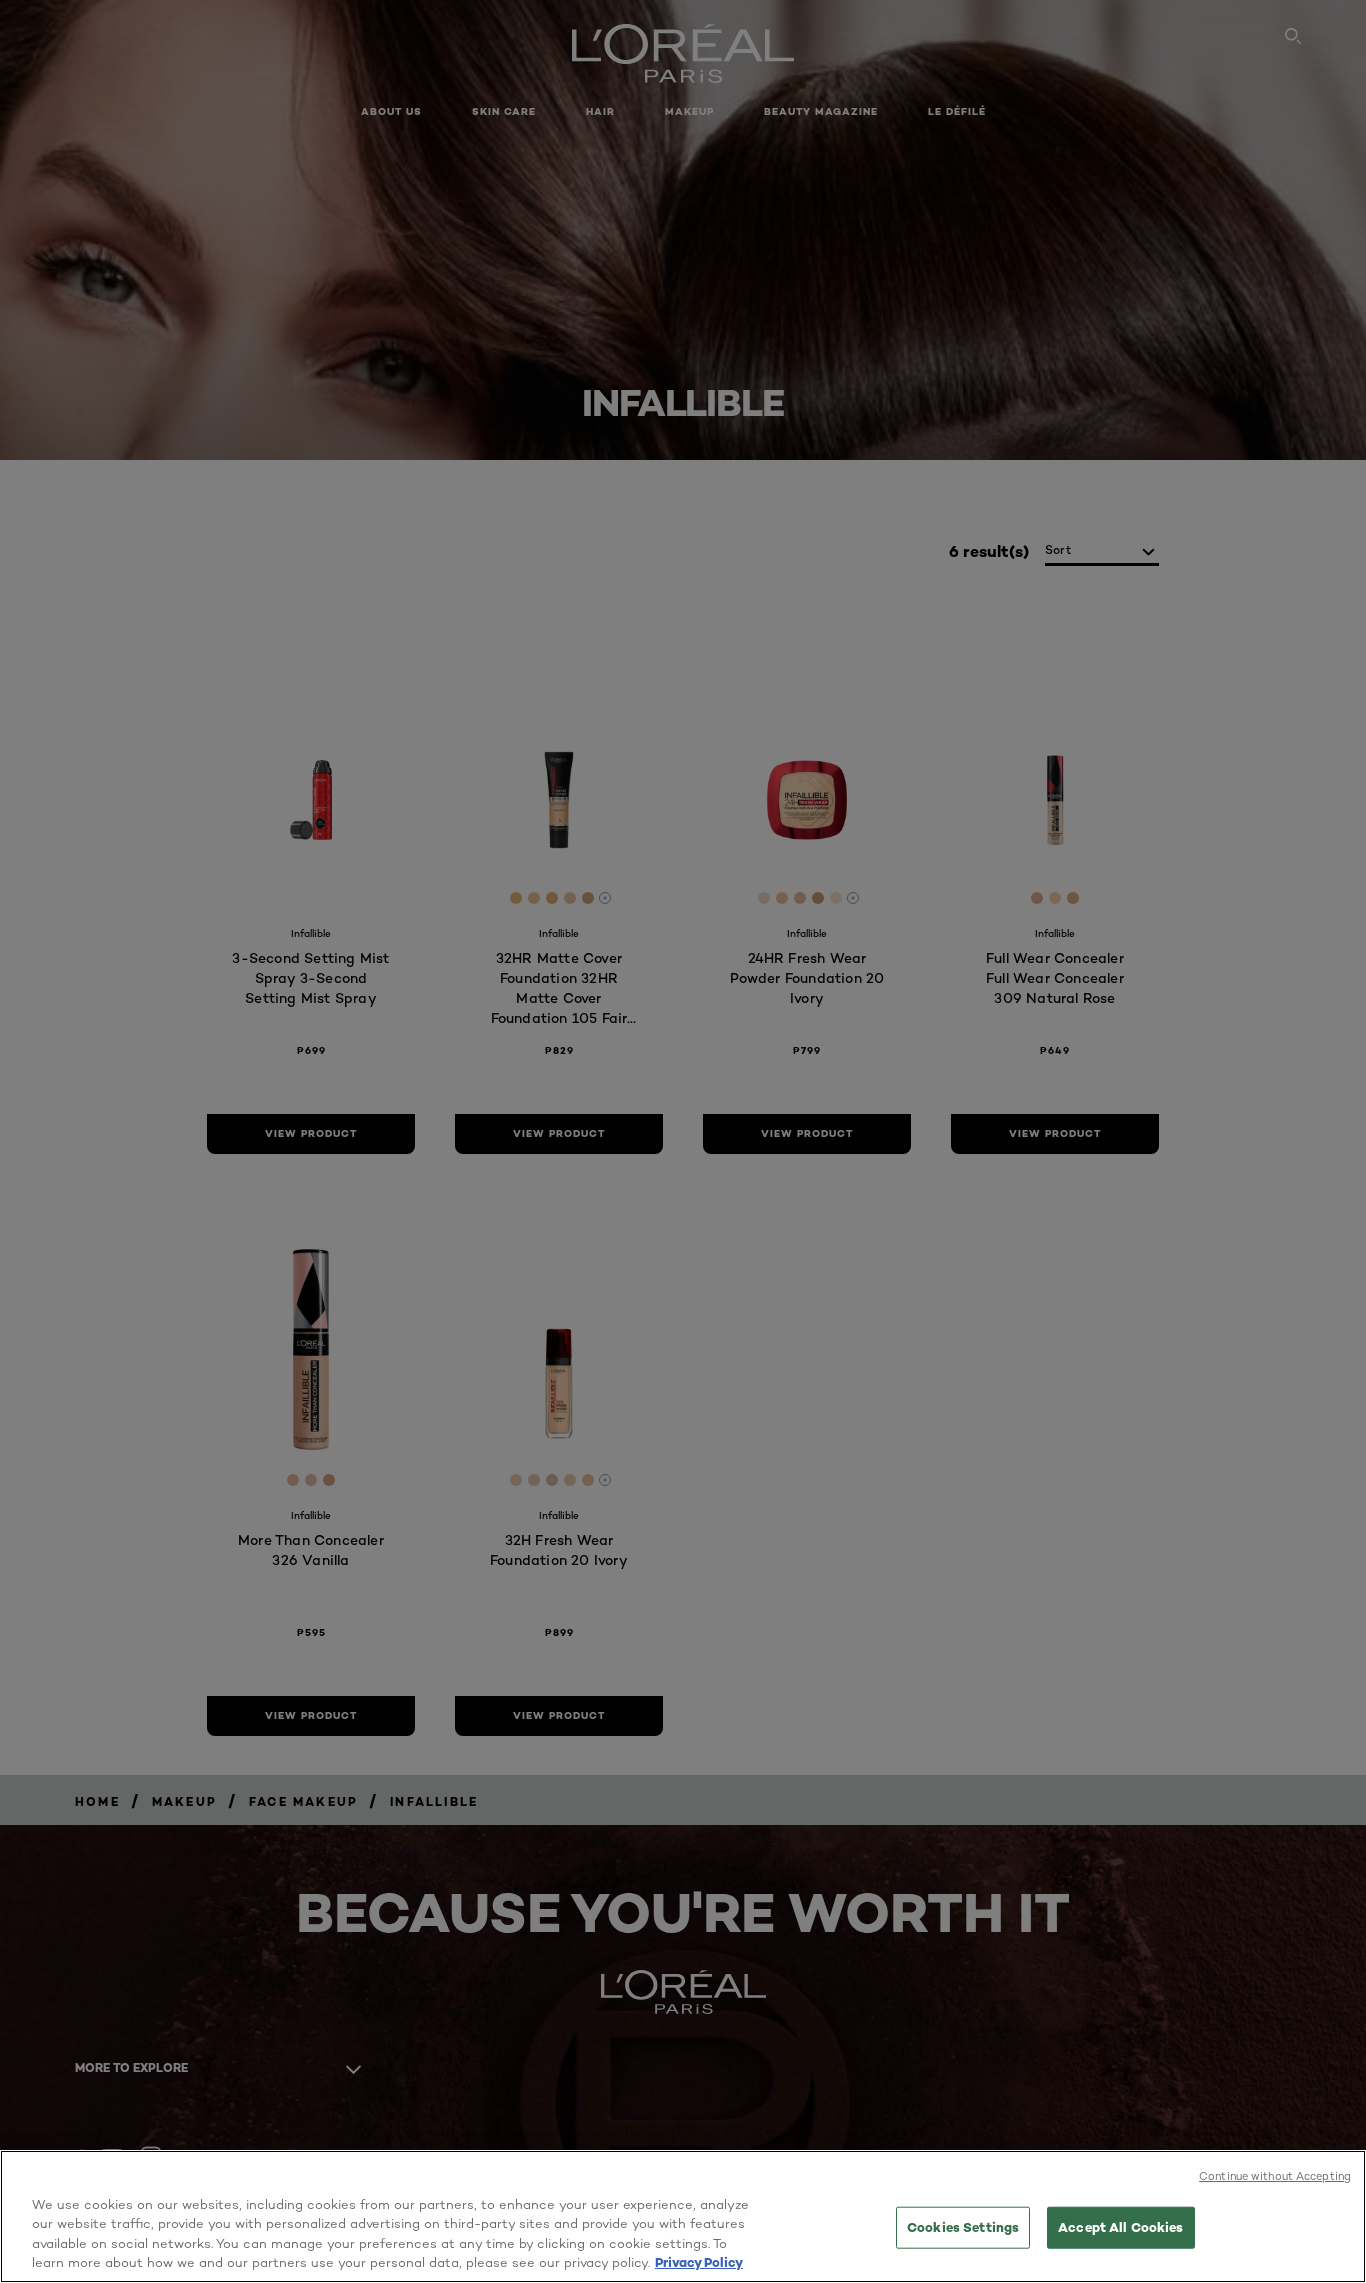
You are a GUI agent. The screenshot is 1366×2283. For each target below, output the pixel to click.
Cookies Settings (963, 2227)
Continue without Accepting (1275, 2176)
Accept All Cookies (1120, 2227)
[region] (683, 2216)
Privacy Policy (699, 2262)
